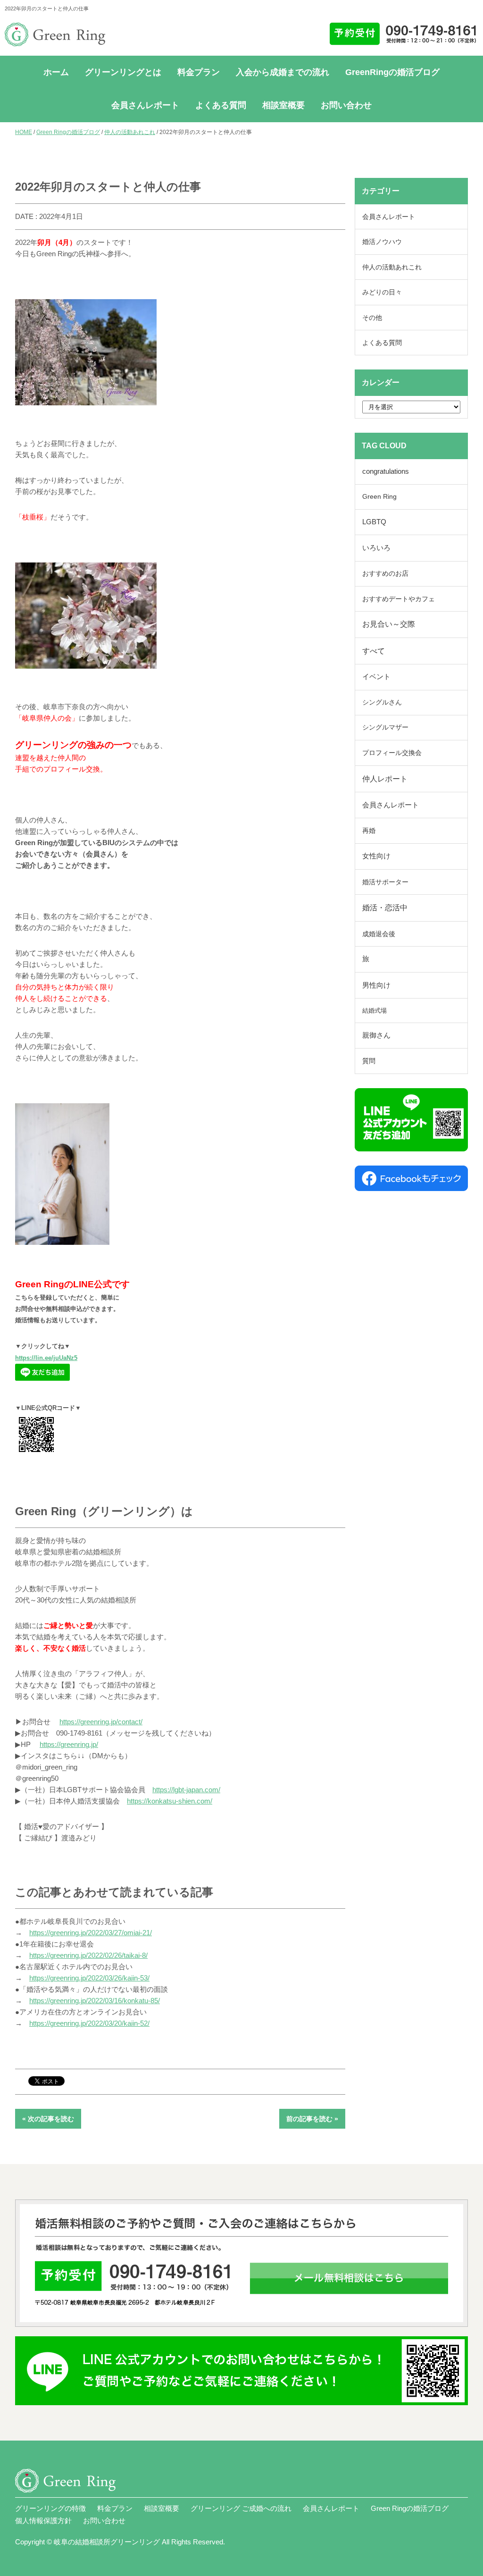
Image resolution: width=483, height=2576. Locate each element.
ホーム (56, 72)
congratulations (386, 471)
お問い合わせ (346, 105)
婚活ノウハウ (382, 242)
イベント (376, 677)
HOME (24, 132)
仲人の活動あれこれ (130, 132)
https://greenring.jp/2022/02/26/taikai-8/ (88, 1955)
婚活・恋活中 (385, 908)
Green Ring (379, 497)
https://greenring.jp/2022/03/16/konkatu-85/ (95, 2001)
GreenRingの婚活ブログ (392, 72)
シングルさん (382, 702)
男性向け (376, 985)
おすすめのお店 (385, 574)
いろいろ (376, 548)
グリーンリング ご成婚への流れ (241, 2508)
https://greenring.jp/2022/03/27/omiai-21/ (91, 1933)
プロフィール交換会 (392, 753)
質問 (369, 1061)
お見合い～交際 (389, 624)
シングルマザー (385, 727)
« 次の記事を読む (48, 2119)
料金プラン (199, 72)
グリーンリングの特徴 (50, 2508)
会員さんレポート (145, 105)
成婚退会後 (379, 934)
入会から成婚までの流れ (283, 72)
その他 (372, 318)
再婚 (369, 831)
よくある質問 (221, 105)
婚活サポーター (385, 882)
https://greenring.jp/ (69, 1744)
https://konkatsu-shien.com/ (170, 1801)
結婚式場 (375, 1011)
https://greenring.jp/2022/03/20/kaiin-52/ (89, 2023)
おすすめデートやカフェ (399, 599)
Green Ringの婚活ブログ (68, 132)
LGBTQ (374, 522)
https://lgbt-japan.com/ (186, 1790)
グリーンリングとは (123, 72)
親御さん (376, 1035)
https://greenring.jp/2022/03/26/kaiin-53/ (89, 1978)
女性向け (376, 856)
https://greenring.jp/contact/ (101, 1722)
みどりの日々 (382, 292)
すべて (374, 651)
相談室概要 (283, 105)
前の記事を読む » (312, 2119)
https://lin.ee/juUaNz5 (46, 1358)
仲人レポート (385, 779)
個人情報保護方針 (43, 2521)
